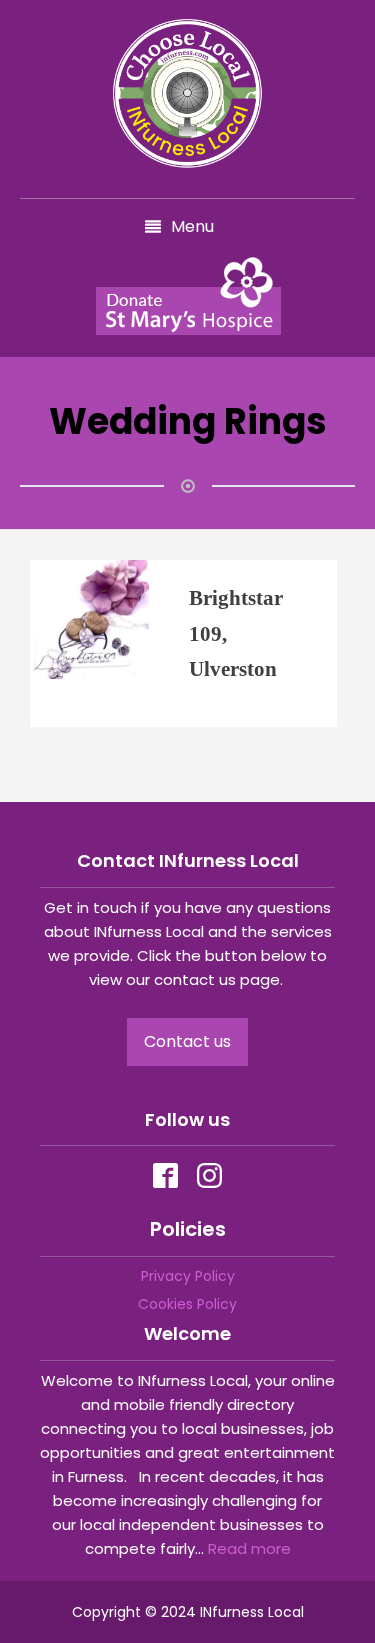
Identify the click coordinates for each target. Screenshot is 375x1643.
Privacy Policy (188, 1276)
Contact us (187, 1041)
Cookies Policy (187, 1304)
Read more (249, 1548)
